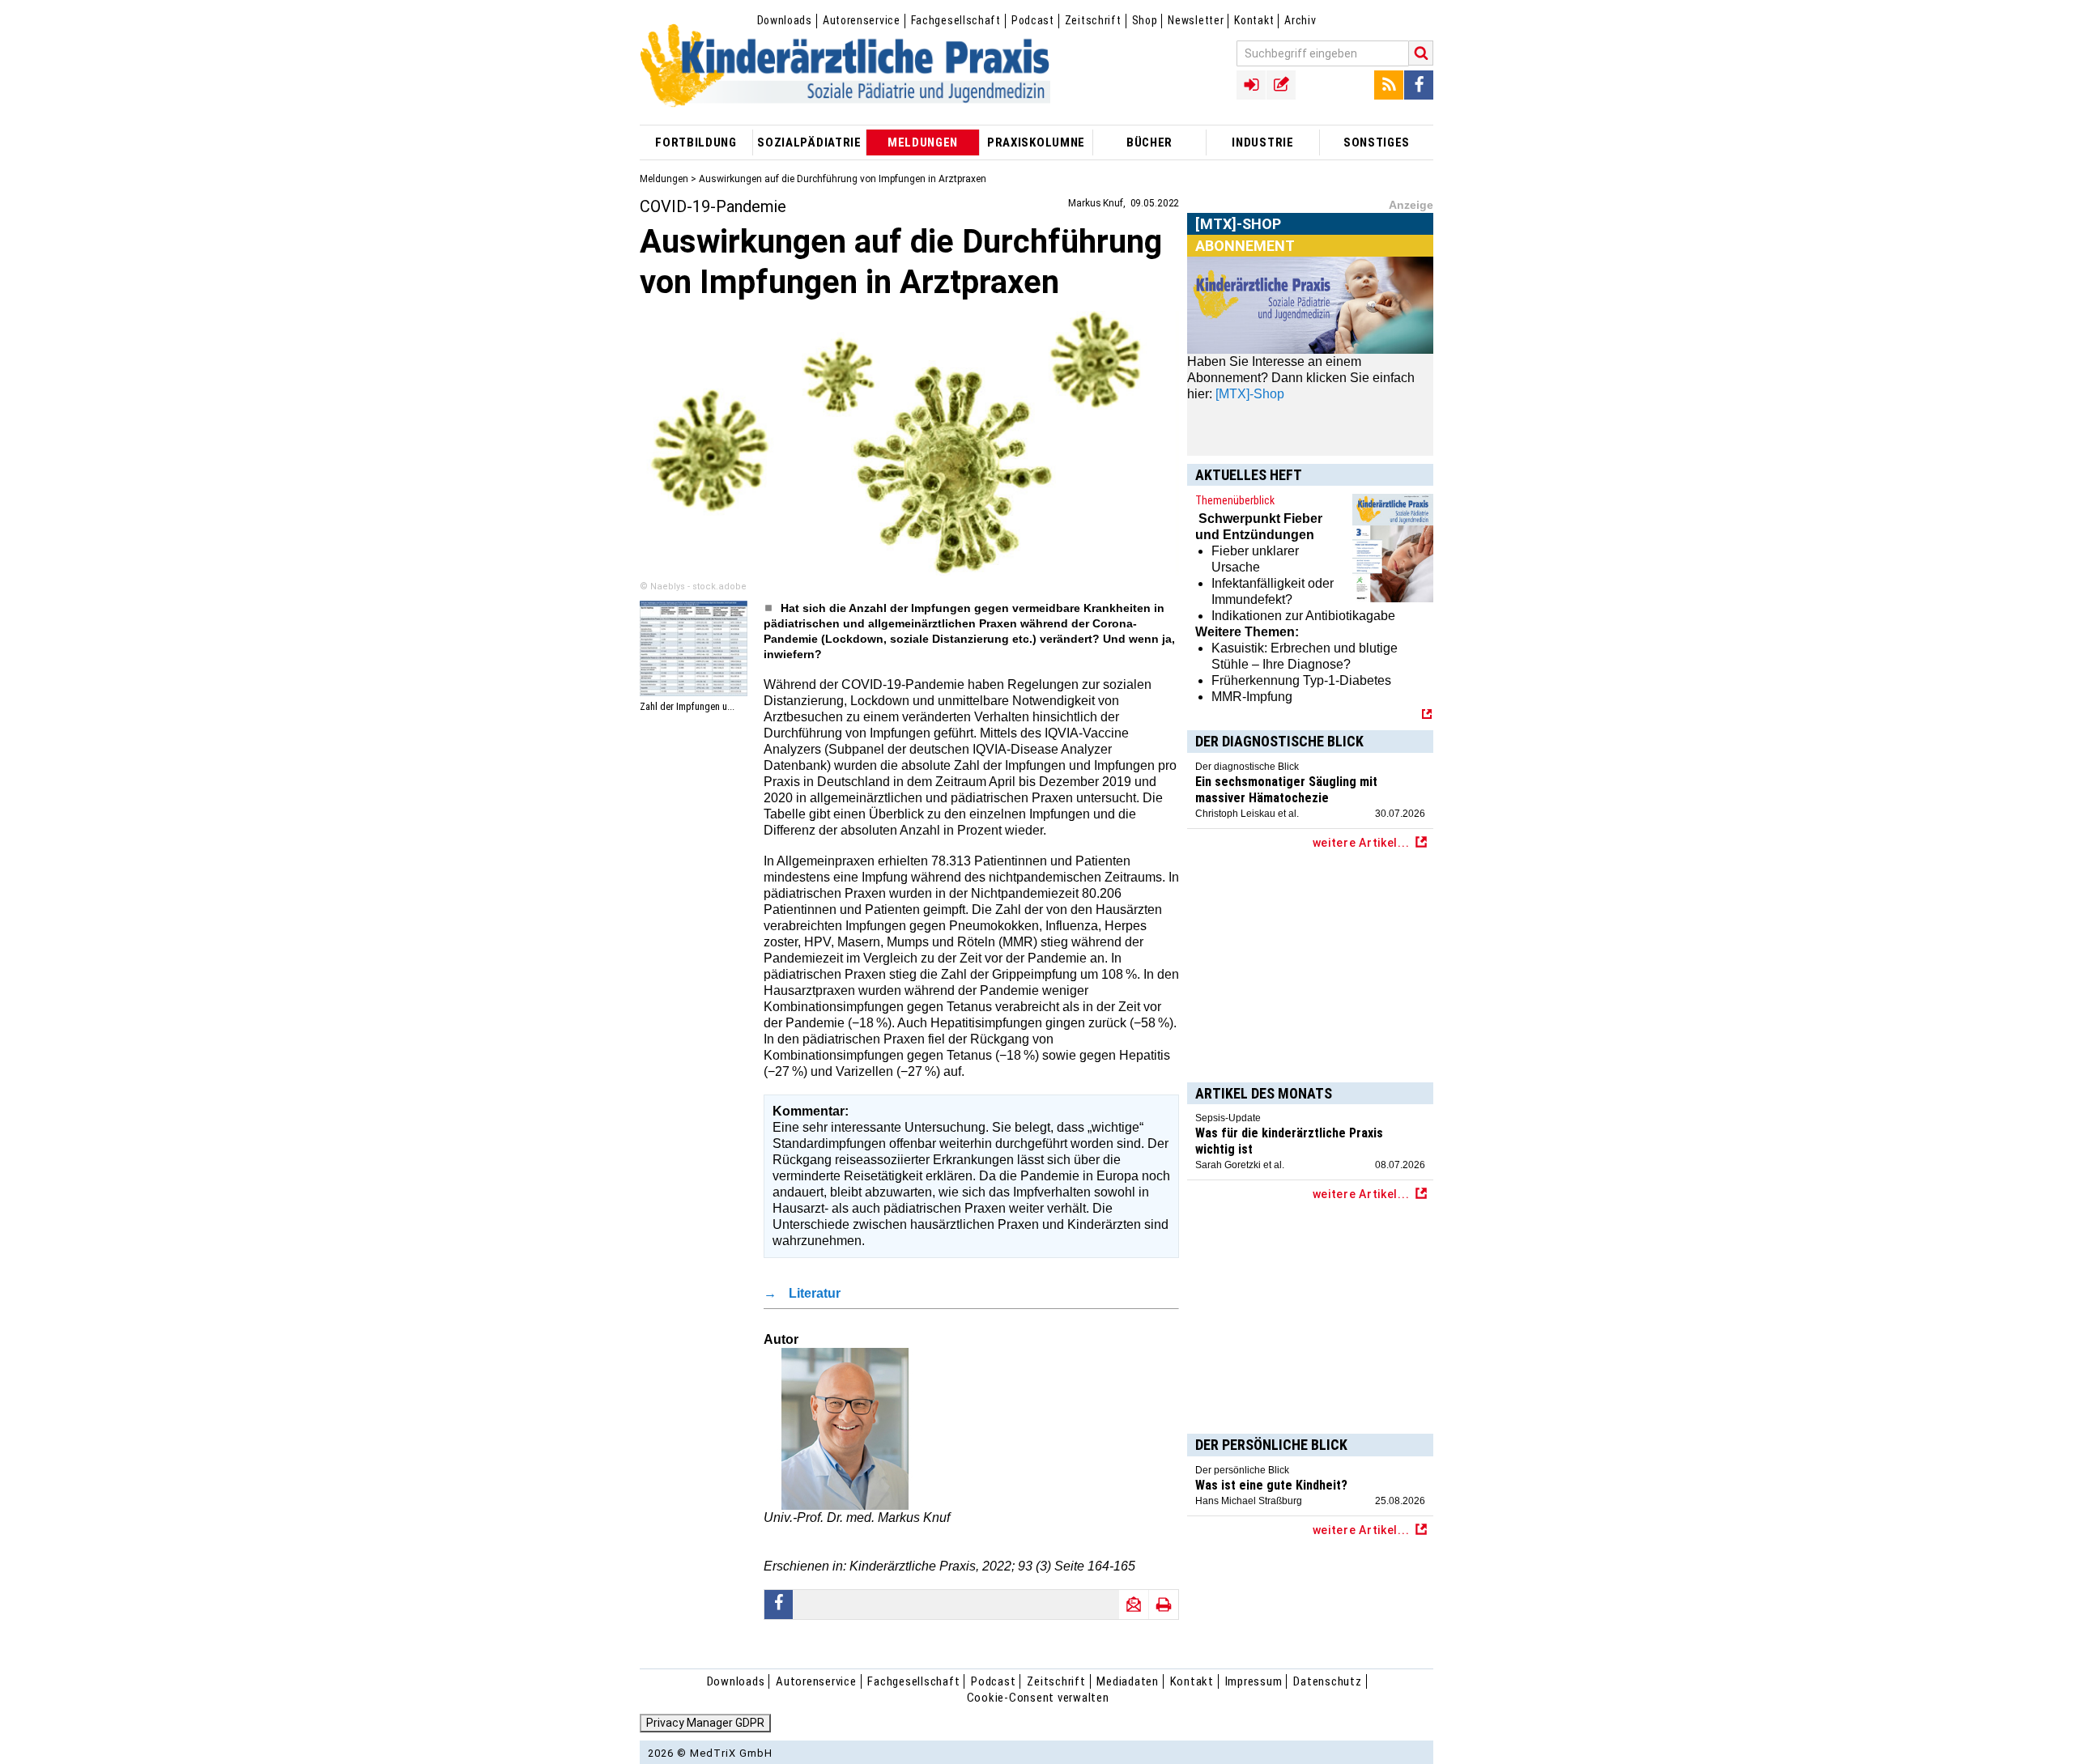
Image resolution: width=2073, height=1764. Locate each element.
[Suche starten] (1421, 53)
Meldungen (664, 179)
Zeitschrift (1093, 20)
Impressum (1254, 1681)
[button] (779, 1605)
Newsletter (1196, 20)
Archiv (1300, 20)
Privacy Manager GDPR (705, 1723)
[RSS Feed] (1389, 85)
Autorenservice (862, 20)
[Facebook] (1419, 85)
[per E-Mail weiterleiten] (1134, 1605)
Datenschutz (1327, 1681)
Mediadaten (1128, 1681)
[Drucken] (1164, 1605)
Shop (1145, 20)
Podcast (1033, 20)
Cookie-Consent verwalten (1038, 1698)
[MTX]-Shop (1239, 242)
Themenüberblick (1235, 500)
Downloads (785, 20)
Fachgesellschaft (956, 20)
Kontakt (1254, 20)
